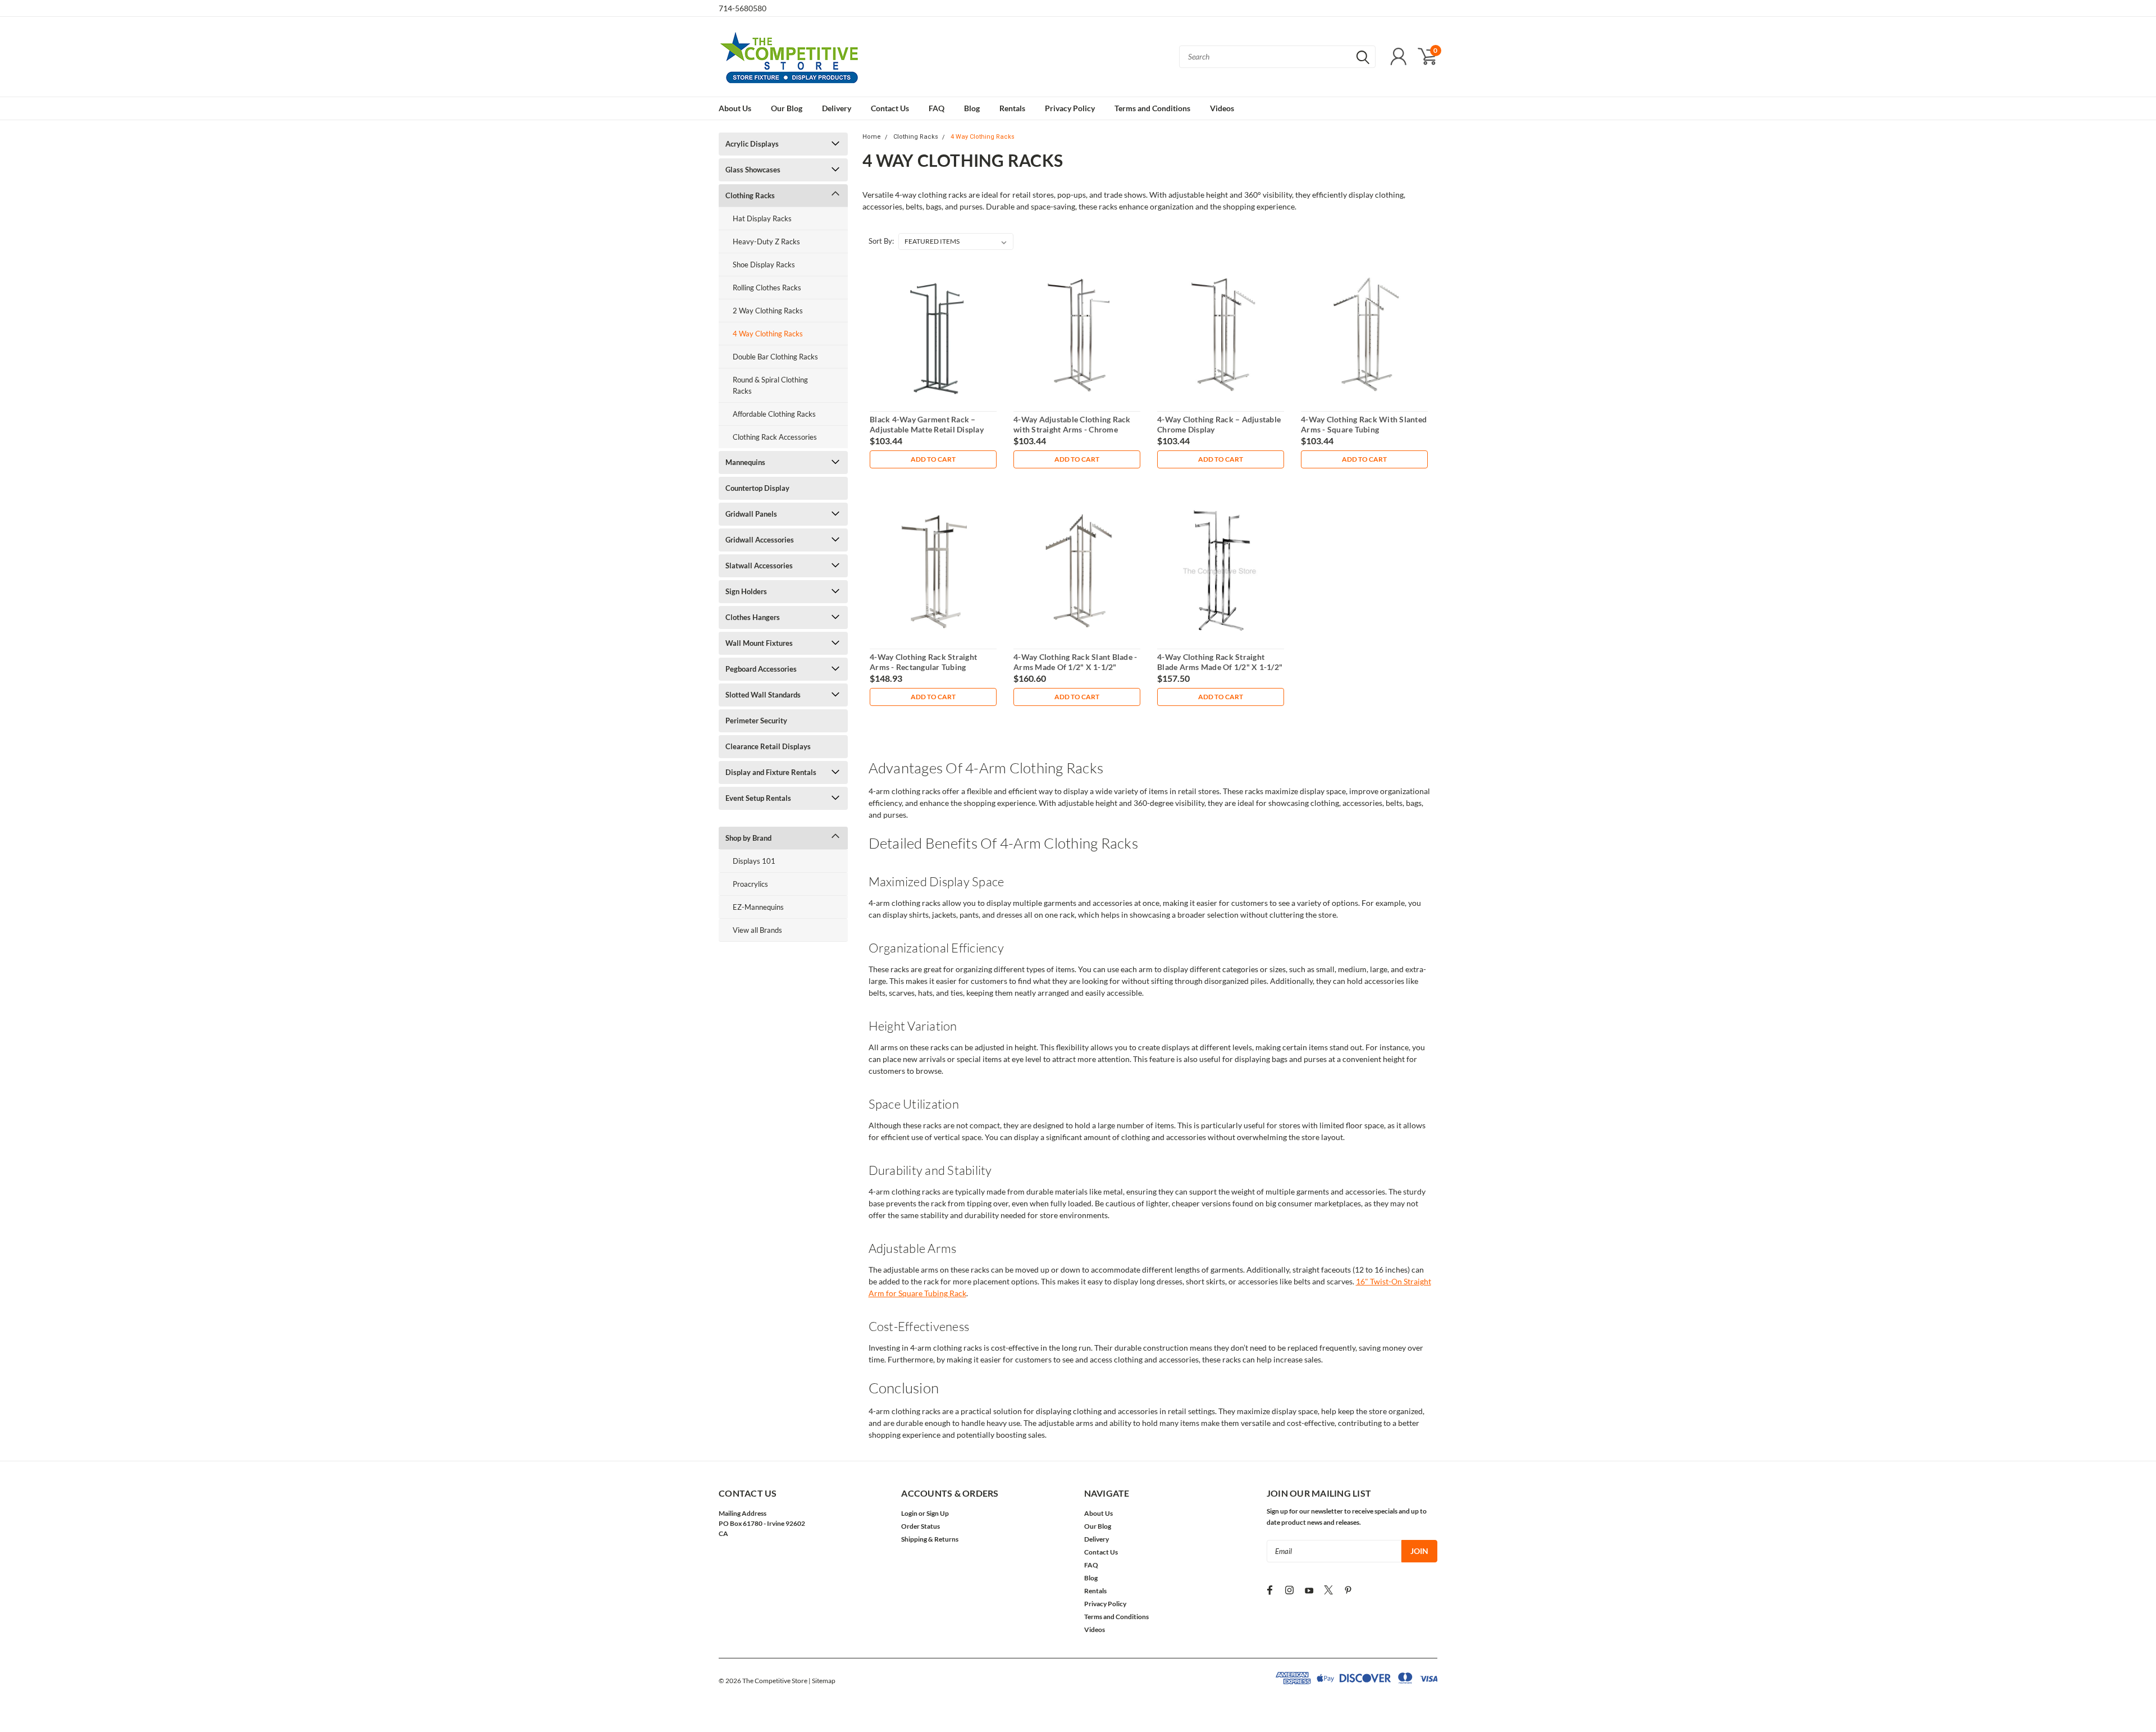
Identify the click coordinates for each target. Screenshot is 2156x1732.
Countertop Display (757, 488)
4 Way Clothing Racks (768, 334)
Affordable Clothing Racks (774, 414)
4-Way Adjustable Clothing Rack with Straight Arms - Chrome (1072, 424)
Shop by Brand (748, 838)
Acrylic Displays (752, 144)
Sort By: (881, 241)
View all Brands (757, 930)
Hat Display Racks (762, 218)
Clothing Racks (750, 195)
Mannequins (745, 462)
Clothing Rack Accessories (775, 437)
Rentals (1012, 108)
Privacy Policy (1070, 108)
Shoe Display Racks (764, 265)
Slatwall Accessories (759, 566)
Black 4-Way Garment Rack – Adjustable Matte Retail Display (927, 424)
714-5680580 (743, 8)
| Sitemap (822, 1681)
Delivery (837, 108)
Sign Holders (746, 591)
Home (872, 137)
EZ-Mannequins (758, 907)
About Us (735, 108)
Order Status (921, 1526)
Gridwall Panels (751, 514)
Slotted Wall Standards (763, 695)
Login (909, 1513)
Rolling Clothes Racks (767, 288)
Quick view (933, 333)
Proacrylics (750, 884)
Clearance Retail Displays (768, 746)
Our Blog (787, 108)
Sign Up (938, 1513)
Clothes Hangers (753, 617)
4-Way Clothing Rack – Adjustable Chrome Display (1219, 424)
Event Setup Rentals (758, 798)
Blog (972, 108)
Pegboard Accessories (761, 669)
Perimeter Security (756, 721)
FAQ (937, 108)
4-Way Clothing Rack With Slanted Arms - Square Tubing (1364, 424)
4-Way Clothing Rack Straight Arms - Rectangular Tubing (923, 662)
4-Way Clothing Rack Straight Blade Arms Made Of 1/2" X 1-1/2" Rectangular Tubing (1220, 667)
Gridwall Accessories (760, 540)
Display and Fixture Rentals (771, 772)
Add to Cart (933, 459)
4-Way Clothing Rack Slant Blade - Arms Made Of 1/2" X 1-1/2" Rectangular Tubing (1075, 667)
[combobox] (1277, 57)
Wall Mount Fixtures (759, 643)
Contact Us (890, 108)
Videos (1222, 108)
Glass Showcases (753, 170)
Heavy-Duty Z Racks (766, 241)
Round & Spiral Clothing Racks (770, 385)
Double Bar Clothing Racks (775, 357)
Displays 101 (754, 861)
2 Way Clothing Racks (768, 311)
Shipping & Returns (930, 1539)
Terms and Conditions (1152, 108)
